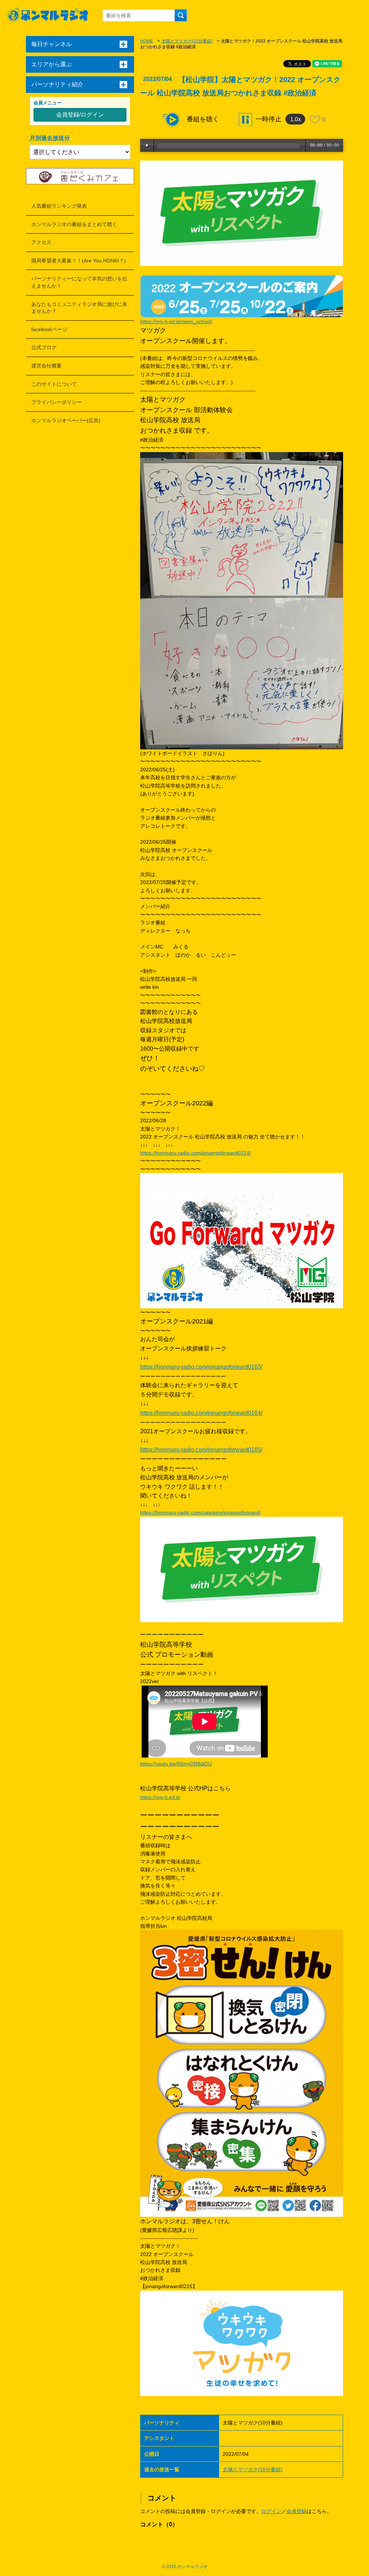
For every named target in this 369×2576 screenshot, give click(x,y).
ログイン (271, 2511)
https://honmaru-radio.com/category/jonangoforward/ (200, 1512)
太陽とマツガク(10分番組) (187, 41)
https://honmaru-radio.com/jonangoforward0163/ (201, 1367)
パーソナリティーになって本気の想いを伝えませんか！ (79, 282)
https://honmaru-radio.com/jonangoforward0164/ (201, 1413)
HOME (147, 41)
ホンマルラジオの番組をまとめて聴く (74, 224)
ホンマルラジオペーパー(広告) (66, 420)
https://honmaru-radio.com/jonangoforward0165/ (201, 1450)
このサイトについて (54, 384)
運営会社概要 (46, 366)
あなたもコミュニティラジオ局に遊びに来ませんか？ (79, 308)
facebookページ (49, 329)
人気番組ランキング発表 (59, 206)
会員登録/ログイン (80, 115)
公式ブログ (44, 347)
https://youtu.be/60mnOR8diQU (176, 1764)
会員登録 (297, 2511)
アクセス (41, 242)
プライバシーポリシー (57, 402)
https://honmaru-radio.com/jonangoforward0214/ (195, 1153)
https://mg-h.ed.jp (160, 1797)
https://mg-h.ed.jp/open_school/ (176, 321)
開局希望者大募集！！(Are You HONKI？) (79, 261)
